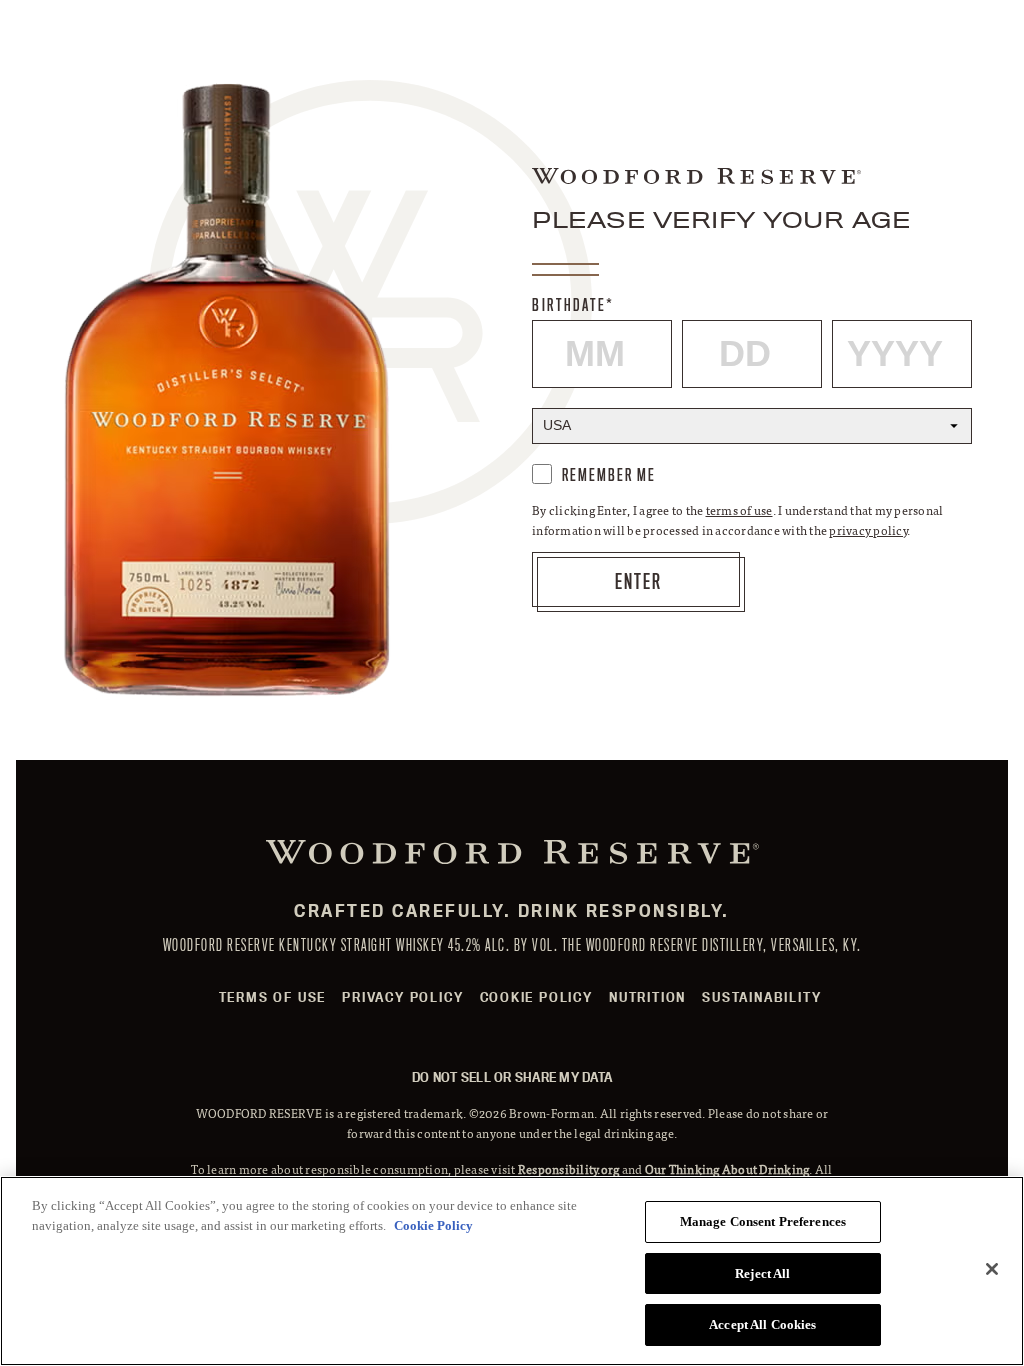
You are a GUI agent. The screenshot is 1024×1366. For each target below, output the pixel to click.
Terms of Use (273, 997)
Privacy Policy (402, 997)
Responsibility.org (569, 1169)
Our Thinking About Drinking (727, 1169)
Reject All (762, 1273)
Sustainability (761, 997)
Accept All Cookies (762, 1324)
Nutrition (647, 997)
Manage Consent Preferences (763, 1221)
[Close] (992, 1269)
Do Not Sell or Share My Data (512, 1077)
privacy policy (868, 530)
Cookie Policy (536, 997)
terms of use (739, 510)
